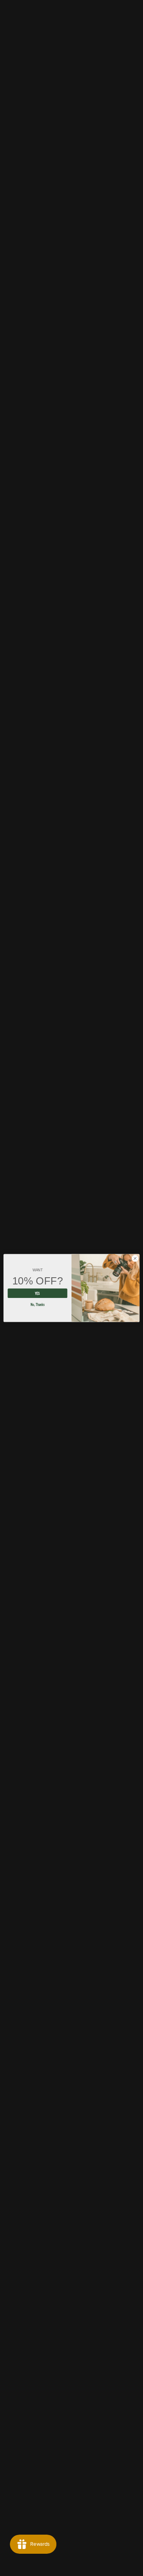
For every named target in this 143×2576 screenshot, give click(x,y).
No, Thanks (38, 1304)
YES (37, 1293)
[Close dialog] (135, 1258)
